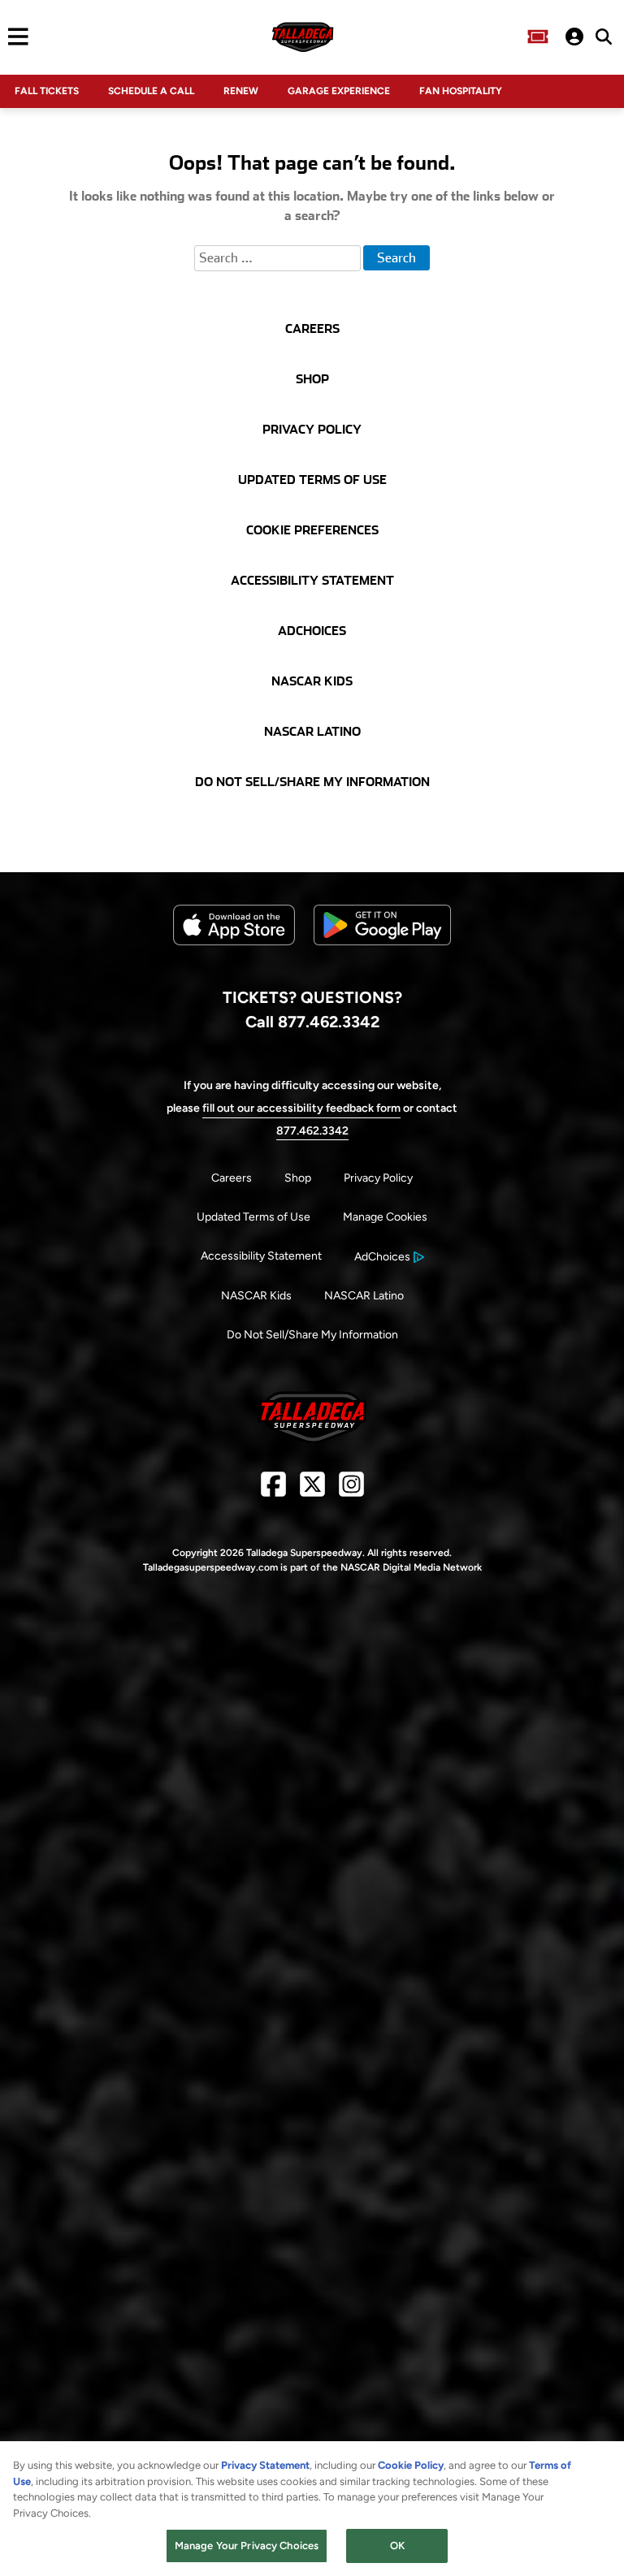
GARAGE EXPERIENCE (339, 91)
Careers (232, 1178)
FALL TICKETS (47, 91)
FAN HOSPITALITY (461, 91)
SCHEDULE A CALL (151, 91)
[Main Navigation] (14, 37)
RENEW (241, 91)
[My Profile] (574, 37)
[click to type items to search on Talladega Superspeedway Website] (604, 37)
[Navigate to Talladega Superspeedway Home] (302, 37)
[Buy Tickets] (538, 37)
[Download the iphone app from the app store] (234, 942)
